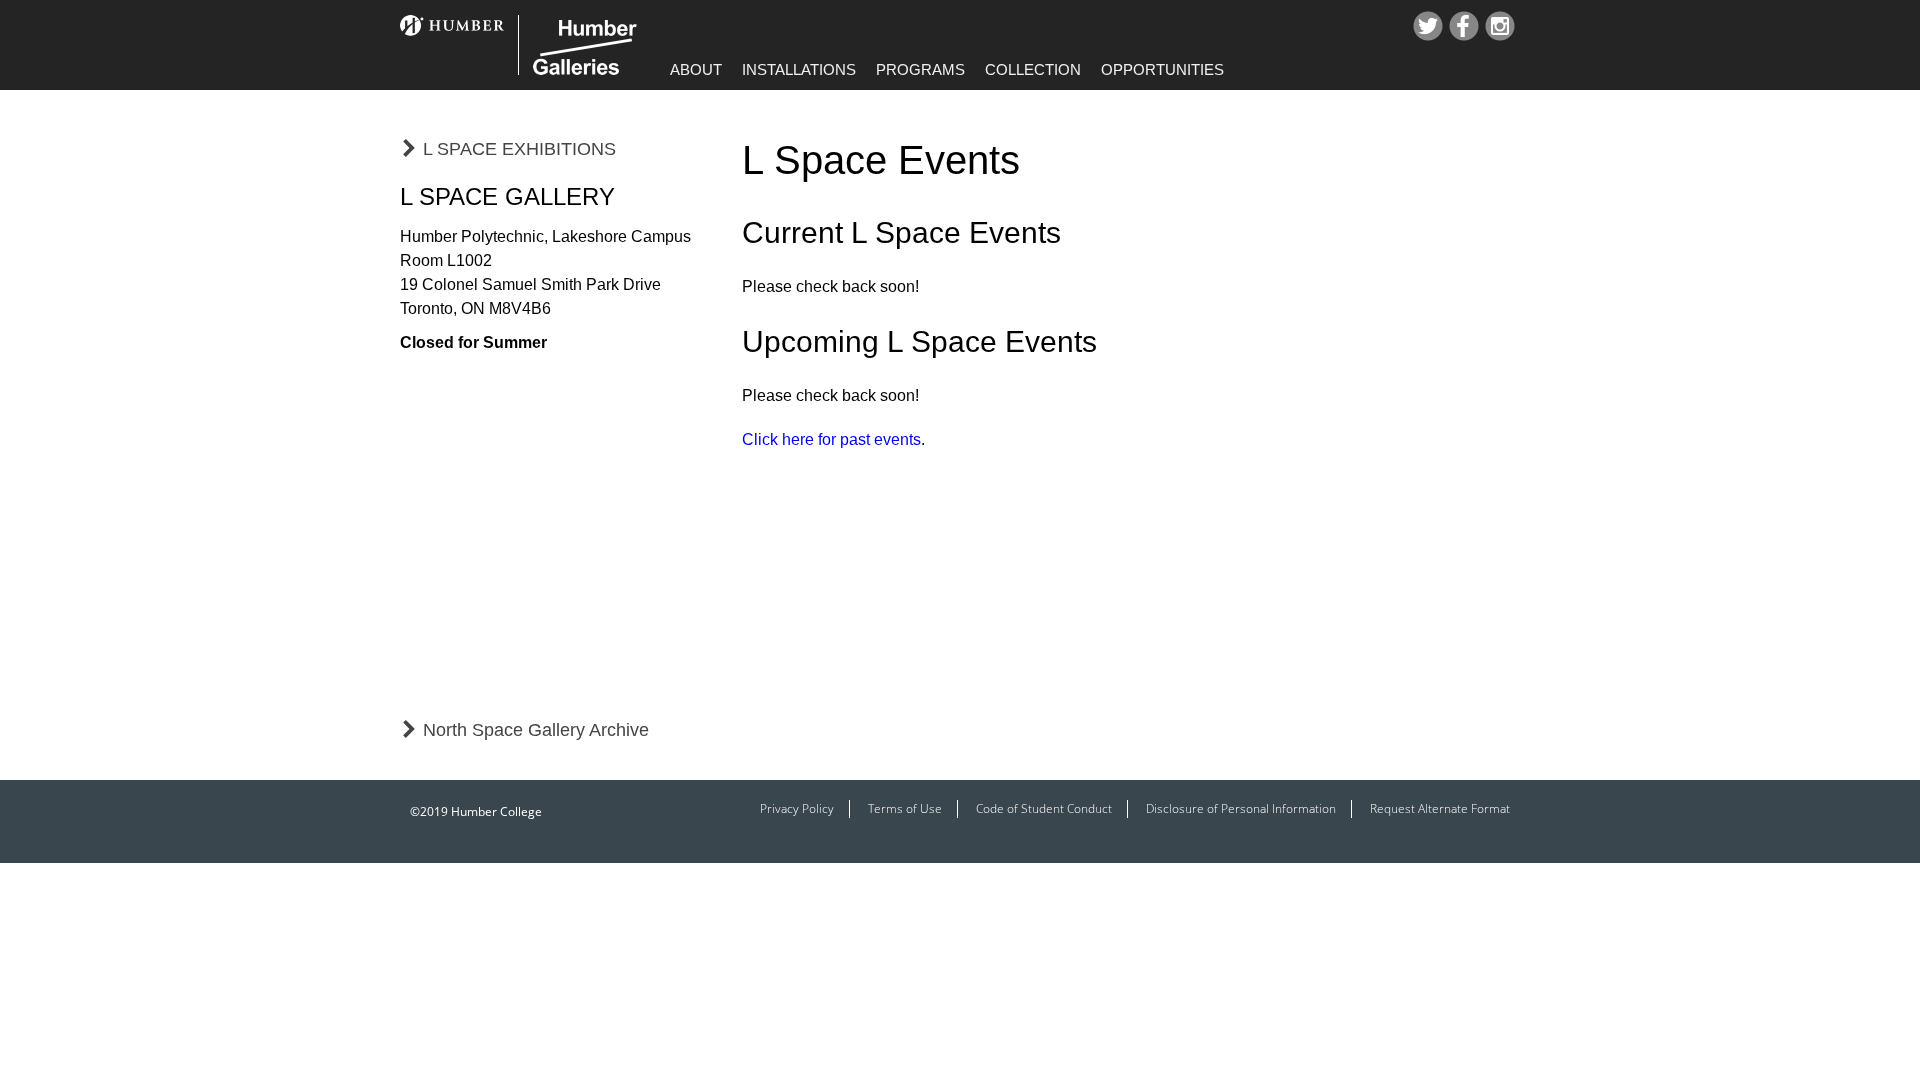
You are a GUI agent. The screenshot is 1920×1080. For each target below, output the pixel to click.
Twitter (1428, 26)
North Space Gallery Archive (536, 730)
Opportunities (1162, 69)
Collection (1033, 69)
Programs (920, 69)
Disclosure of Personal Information (1241, 808)
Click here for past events (831, 439)
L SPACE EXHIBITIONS (519, 149)
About (696, 69)
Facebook (1464, 26)
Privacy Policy (797, 808)
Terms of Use (905, 808)
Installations (799, 69)
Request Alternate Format (1440, 808)
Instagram (1500, 26)
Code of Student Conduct (1044, 808)
